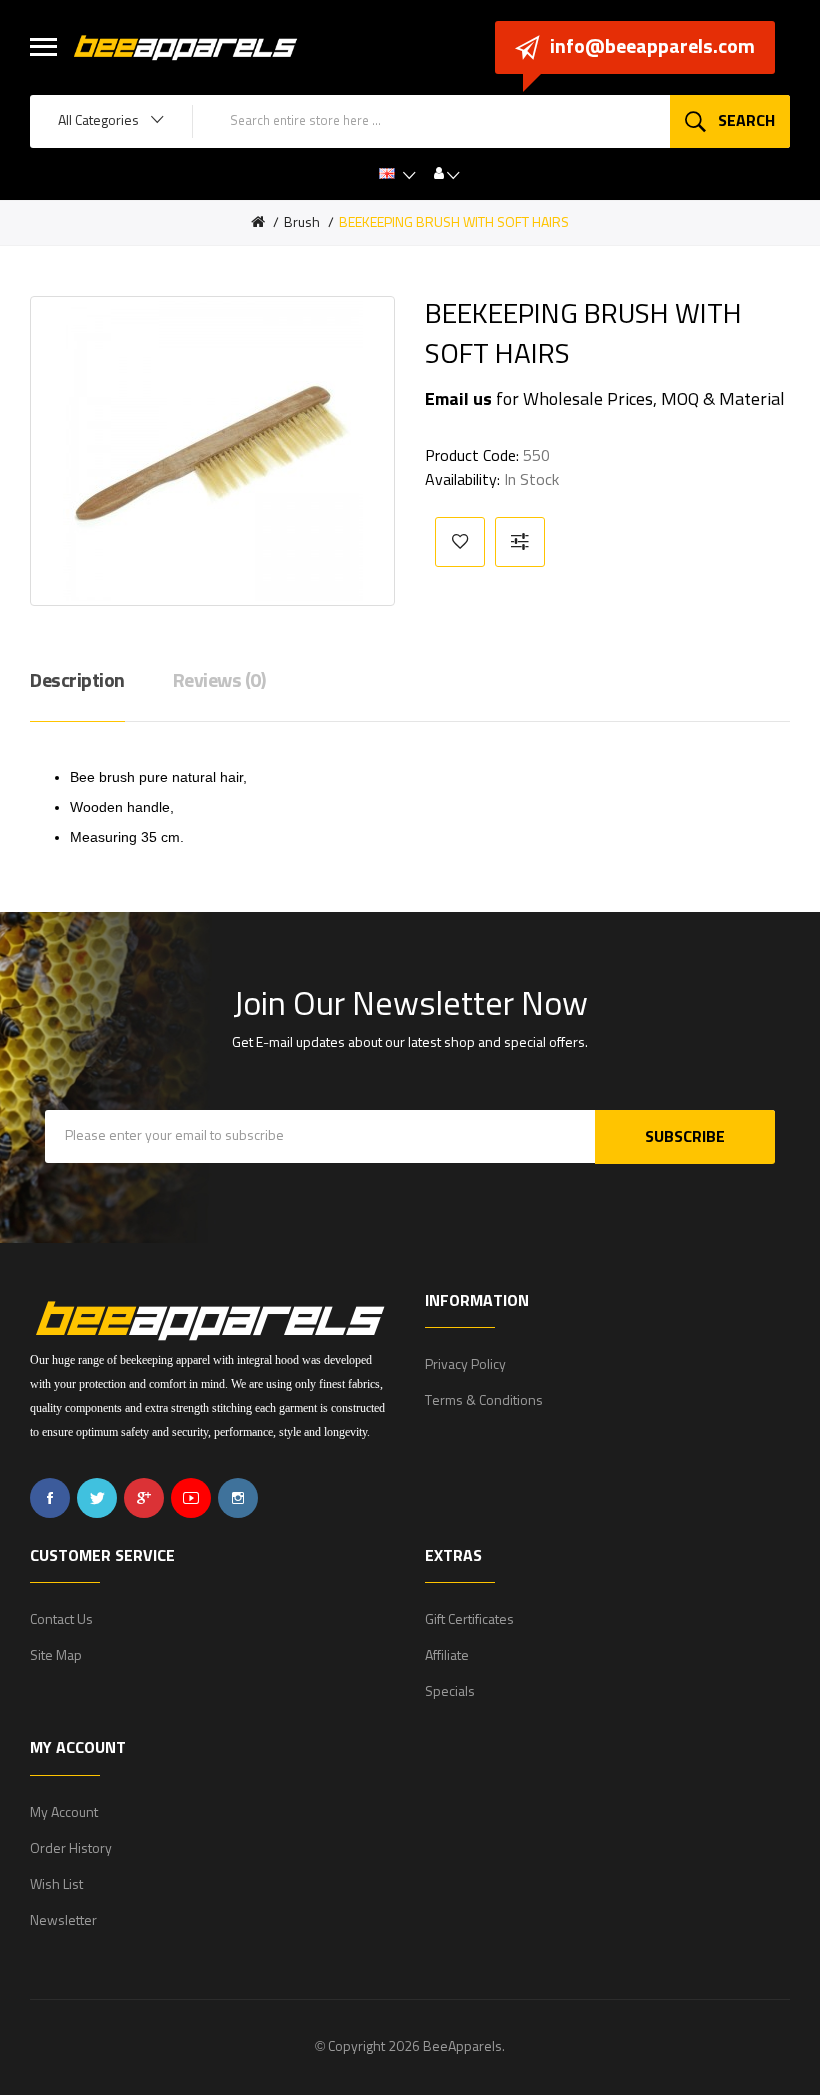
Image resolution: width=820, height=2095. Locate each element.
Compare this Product (520, 542)
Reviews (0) (219, 681)
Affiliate (447, 1656)
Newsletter (63, 1921)
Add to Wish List (460, 542)
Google (144, 1498)
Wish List (56, 1885)
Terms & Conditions (484, 1401)
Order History (71, 1849)
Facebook (50, 1498)
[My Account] (447, 174)
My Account (64, 1813)
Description (77, 681)
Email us (458, 400)
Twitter (97, 1498)
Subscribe (685, 1137)
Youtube (191, 1498)
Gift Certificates (469, 1620)
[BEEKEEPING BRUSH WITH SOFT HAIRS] (212, 451)
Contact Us (61, 1620)
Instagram (238, 1498)
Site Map (56, 1656)
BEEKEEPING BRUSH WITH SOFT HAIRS (454, 223)
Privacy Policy (465, 1365)
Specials (450, 1692)
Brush (302, 223)
